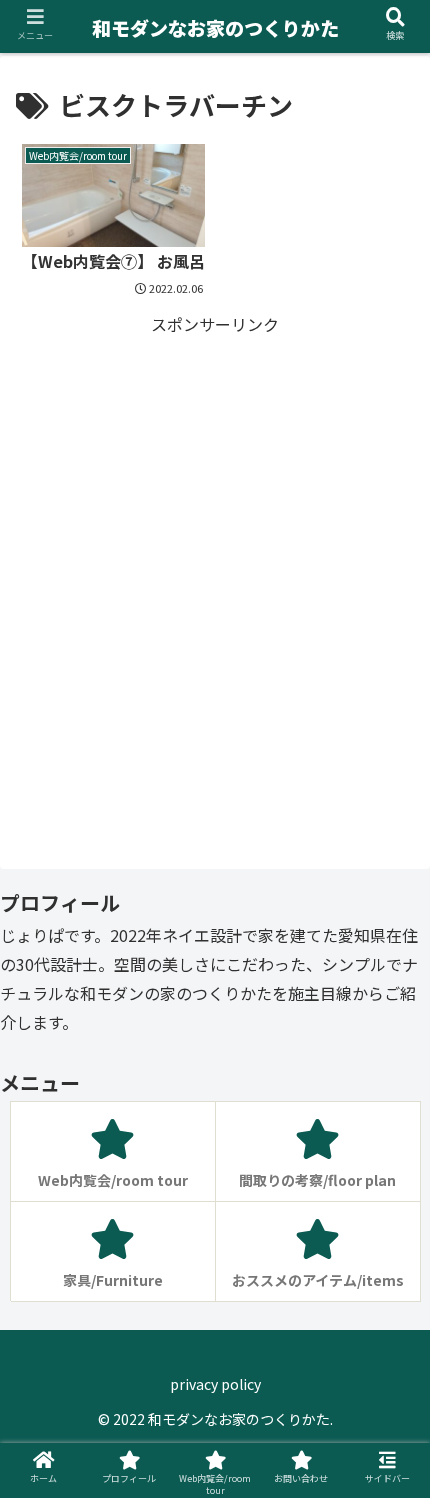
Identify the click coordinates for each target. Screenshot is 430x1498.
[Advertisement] (215, 554)
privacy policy (215, 1384)
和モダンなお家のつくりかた (215, 27)
